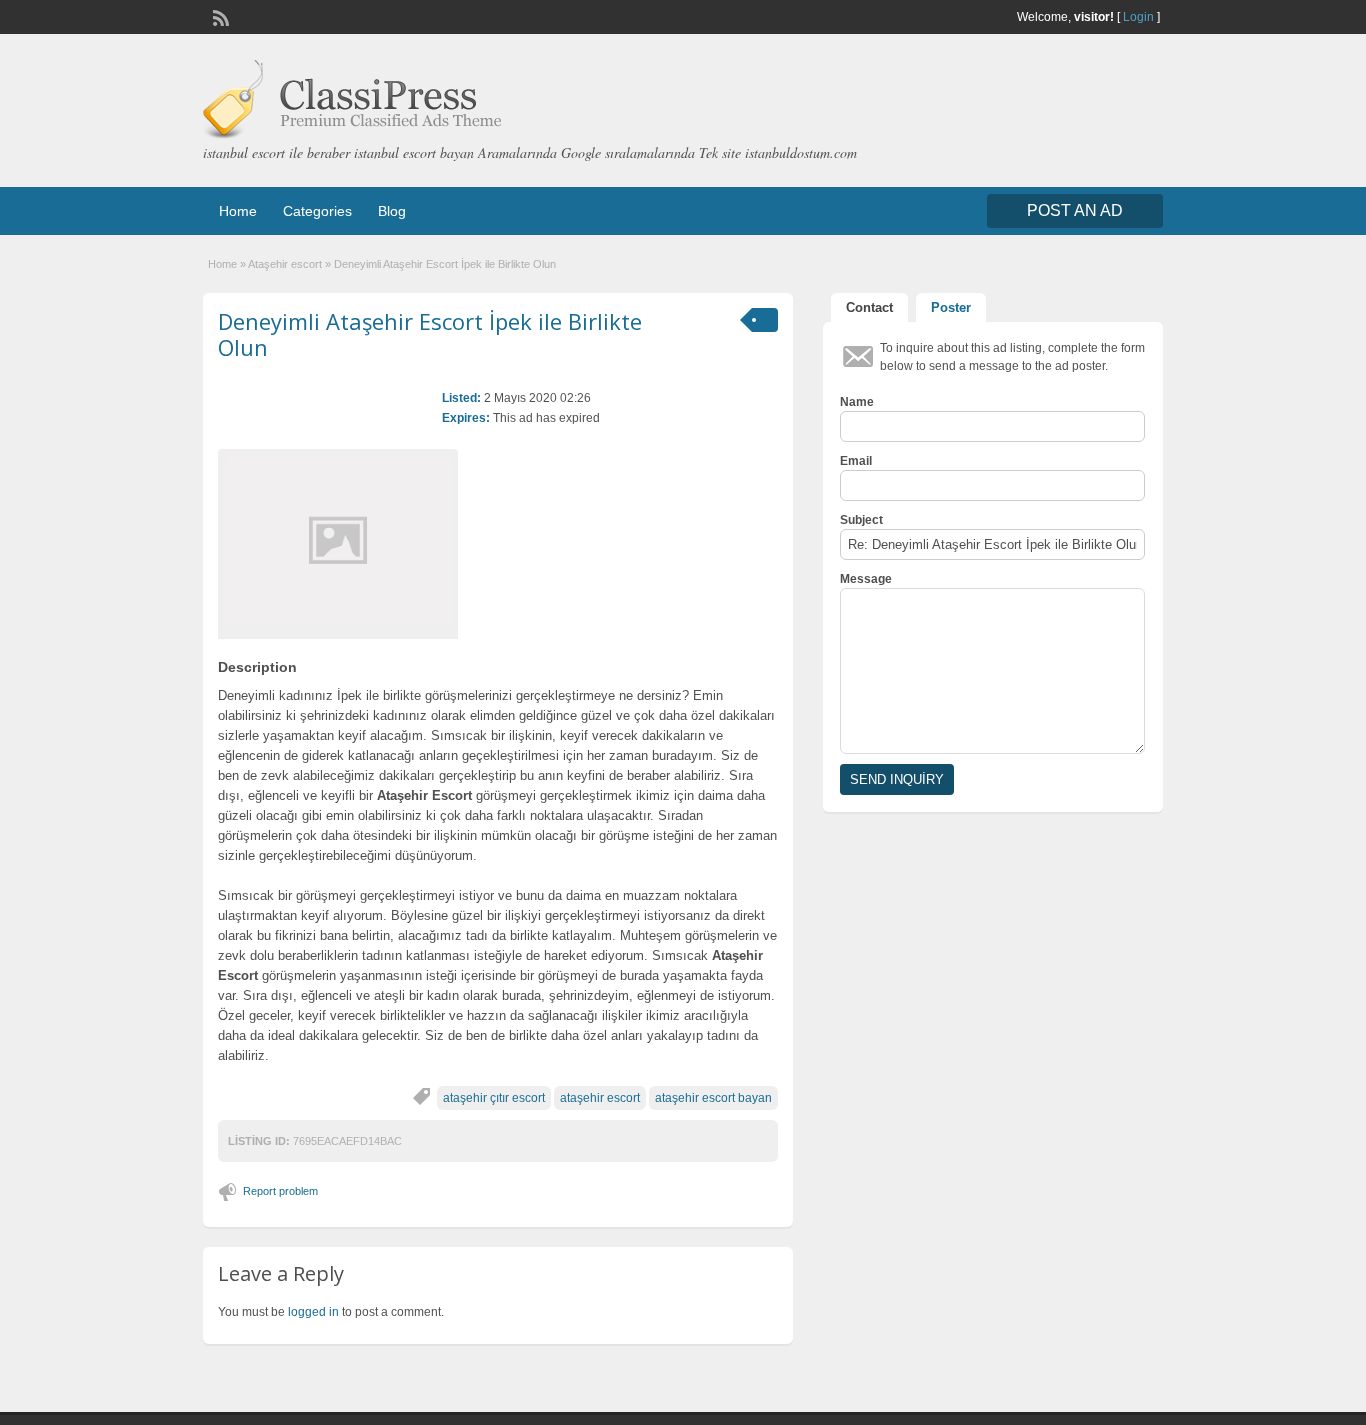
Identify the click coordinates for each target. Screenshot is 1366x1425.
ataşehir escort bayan (713, 1098)
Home (238, 211)
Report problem (280, 1191)
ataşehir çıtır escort (494, 1098)
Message (866, 579)
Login (1138, 17)
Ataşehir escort (285, 264)
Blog (392, 211)
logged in (313, 1312)
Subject (861, 520)
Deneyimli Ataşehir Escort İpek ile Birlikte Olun (430, 334)
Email (856, 461)
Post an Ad (1075, 210)
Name (857, 402)
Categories (317, 211)
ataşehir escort (600, 1098)
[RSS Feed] (219, 16)
